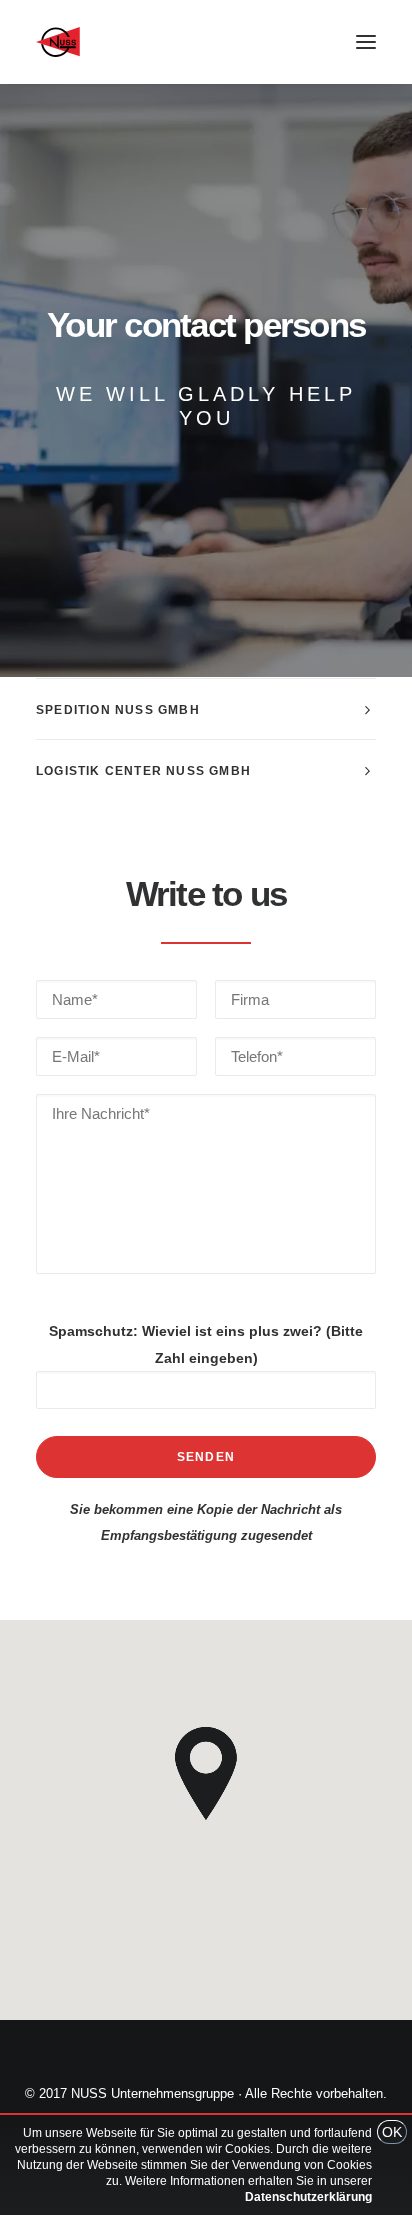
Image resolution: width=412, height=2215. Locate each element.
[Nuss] (58, 42)
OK (392, 2132)
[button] (366, 42)
